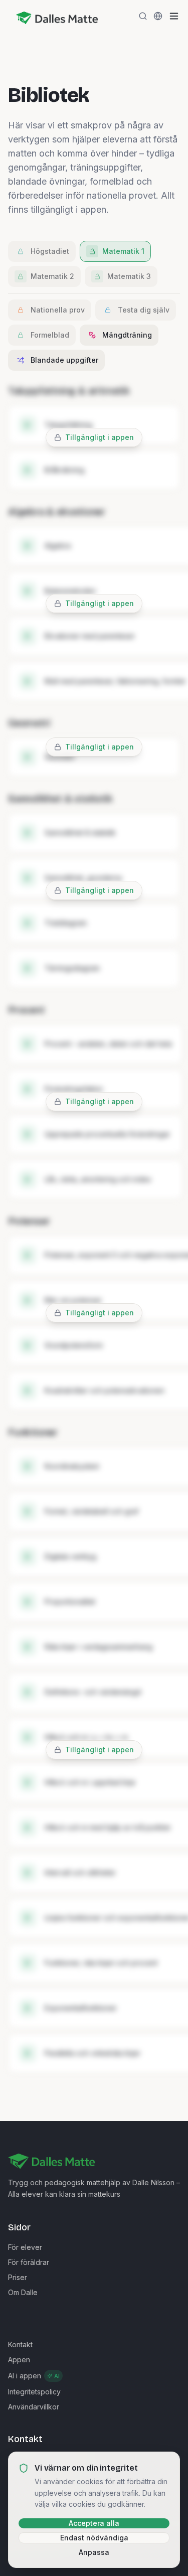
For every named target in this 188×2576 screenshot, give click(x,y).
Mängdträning (127, 335)
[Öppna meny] (174, 16)
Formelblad (50, 335)
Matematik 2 (52, 276)
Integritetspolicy (34, 2392)
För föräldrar (29, 2262)
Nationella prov (58, 310)
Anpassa (94, 2552)
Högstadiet (50, 251)
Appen (19, 2360)
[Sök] (143, 16)
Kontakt (20, 2344)
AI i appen (34, 2376)
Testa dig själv (144, 310)
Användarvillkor (34, 2407)
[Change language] (158, 16)
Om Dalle (23, 2292)
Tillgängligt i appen (100, 437)
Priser (18, 2277)
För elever (25, 2247)
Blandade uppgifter (64, 360)
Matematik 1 (123, 251)
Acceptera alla (94, 2523)
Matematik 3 (129, 276)
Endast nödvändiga (94, 2538)
